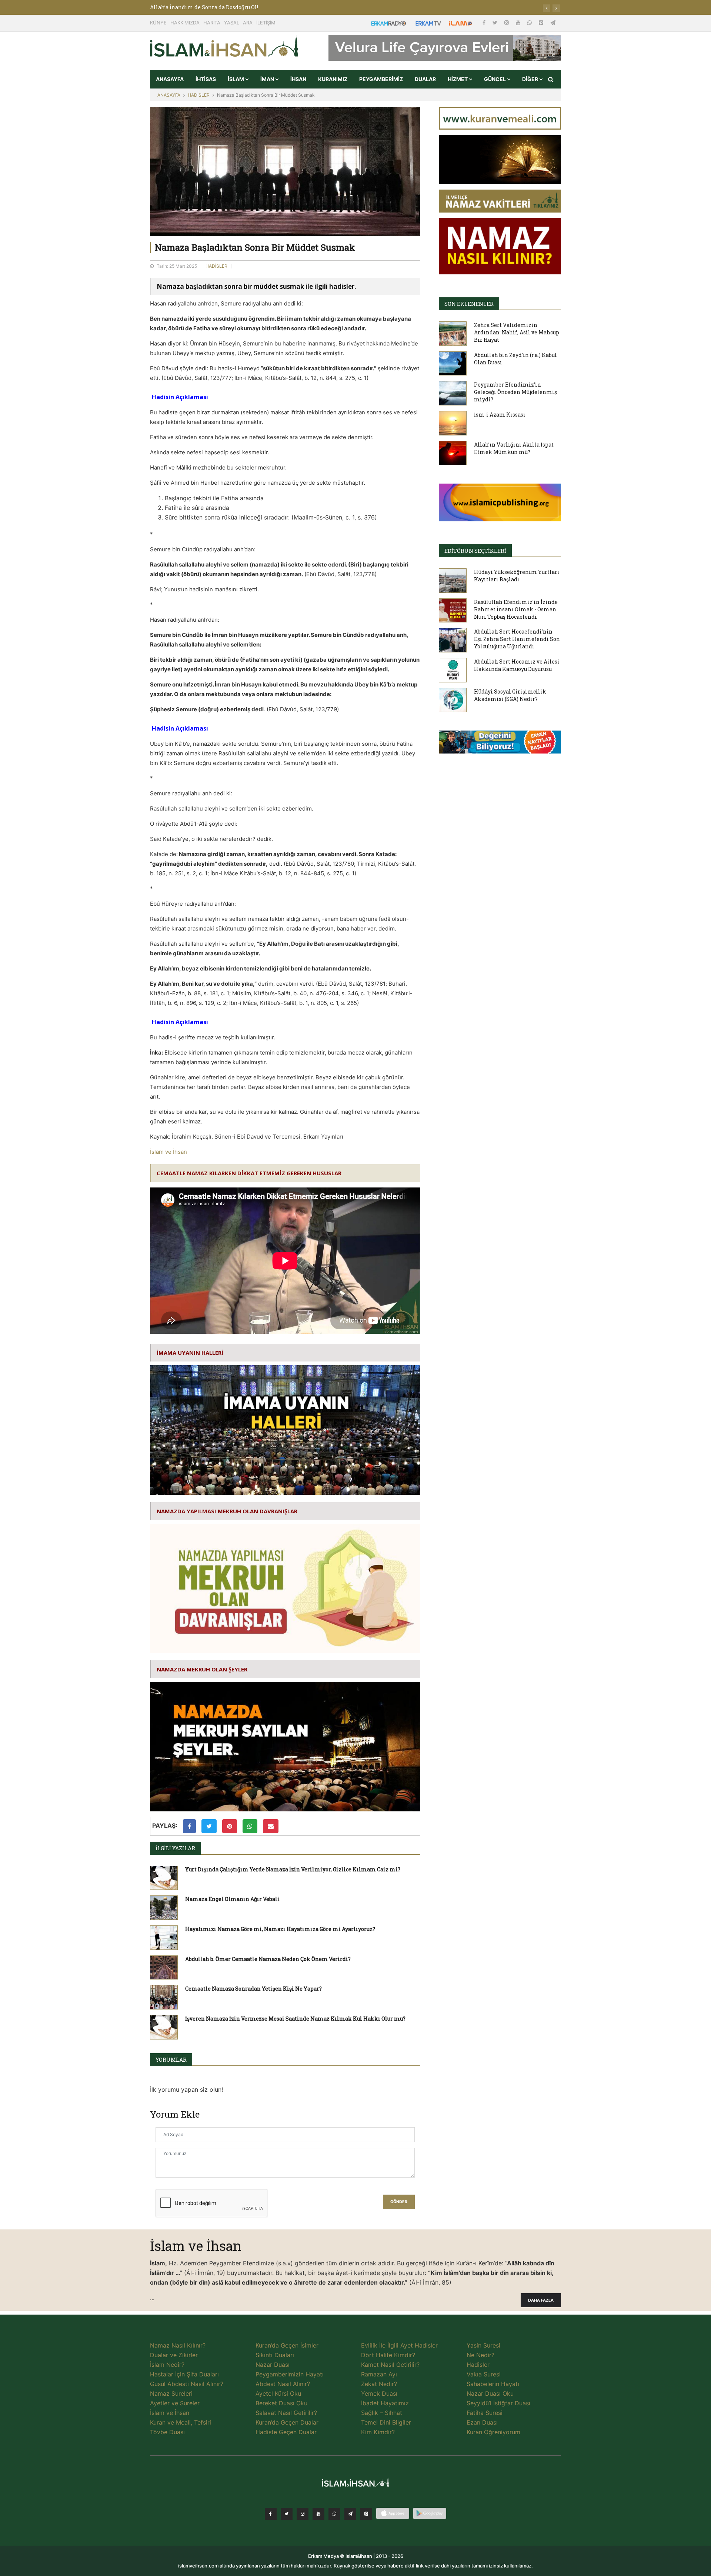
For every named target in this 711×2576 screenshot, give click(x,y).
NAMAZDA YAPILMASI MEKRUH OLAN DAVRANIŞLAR (227, 1511)
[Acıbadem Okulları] (500, 744)
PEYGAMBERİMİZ (381, 79)
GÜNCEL (495, 79)
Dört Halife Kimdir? (388, 2355)
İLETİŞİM (266, 23)
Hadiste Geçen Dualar (286, 2432)
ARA (248, 23)
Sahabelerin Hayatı (493, 2384)
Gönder (399, 2202)
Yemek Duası (379, 2393)
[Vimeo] (350, 2514)
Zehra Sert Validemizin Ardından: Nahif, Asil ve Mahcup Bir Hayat (517, 332)
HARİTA (212, 23)
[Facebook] (485, 22)
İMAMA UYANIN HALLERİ (190, 1353)
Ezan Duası (482, 2422)
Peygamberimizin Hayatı (290, 2374)
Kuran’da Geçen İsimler (287, 2345)
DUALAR (425, 79)
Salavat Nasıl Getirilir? (286, 2413)
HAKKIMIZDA (185, 23)
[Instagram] (507, 22)
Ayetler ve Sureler (175, 2403)
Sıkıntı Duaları (275, 2355)
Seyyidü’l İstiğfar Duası (498, 2403)
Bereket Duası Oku (281, 2403)
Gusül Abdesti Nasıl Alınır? (187, 2384)
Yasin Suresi (483, 2345)
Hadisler (478, 2365)
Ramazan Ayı (379, 2374)
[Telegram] (553, 22)
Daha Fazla (541, 2300)
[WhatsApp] (530, 22)
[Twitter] (496, 22)
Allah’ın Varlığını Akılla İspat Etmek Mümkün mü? (514, 448)
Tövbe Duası (167, 2432)
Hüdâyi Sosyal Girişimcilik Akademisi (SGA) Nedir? (510, 695)
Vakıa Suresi (484, 2374)
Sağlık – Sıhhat (382, 2413)
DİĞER (531, 79)
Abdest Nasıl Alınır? (283, 2384)
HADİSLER (199, 95)
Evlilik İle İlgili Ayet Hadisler (399, 2345)
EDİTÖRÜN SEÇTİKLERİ (475, 551)
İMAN (268, 79)
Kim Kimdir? (378, 2432)
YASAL (232, 23)
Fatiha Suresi (485, 2413)
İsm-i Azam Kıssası (500, 415)
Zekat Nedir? (379, 2384)
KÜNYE (158, 23)
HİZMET (458, 79)
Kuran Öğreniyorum (493, 2432)
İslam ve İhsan (168, 1152)
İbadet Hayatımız (385, 2403)
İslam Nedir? (167, 2365)
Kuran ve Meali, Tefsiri (181, 2422)
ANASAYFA (170, 79)
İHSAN (298, 79)
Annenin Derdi (170, 7)
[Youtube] (519, 22)
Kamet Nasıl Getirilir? (390, 2365)
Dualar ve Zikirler (174, 2355)
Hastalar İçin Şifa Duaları (184, 2374)
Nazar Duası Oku (490, 2393)
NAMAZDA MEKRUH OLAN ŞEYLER (202, 1669)
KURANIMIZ (333, 79)
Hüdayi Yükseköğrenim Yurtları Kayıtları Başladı (517, 576)
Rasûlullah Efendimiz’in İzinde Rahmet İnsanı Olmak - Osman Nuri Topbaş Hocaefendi (516, 609)
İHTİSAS (206, 79)
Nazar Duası (273, 2365)
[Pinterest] (542, 22)
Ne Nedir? (480, 2355)
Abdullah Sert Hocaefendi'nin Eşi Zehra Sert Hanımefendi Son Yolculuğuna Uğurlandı (517, 639)
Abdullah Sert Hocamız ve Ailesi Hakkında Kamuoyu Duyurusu (517, 665)
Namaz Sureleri (171, 2393)
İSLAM (236, 79)
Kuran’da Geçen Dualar (287, 2422)
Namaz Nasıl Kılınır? (178, 2345)
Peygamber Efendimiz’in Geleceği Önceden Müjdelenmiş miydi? (515, 392)
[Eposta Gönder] (271, 1826)
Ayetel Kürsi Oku (278, 2393)
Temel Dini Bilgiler (386, 2422)
